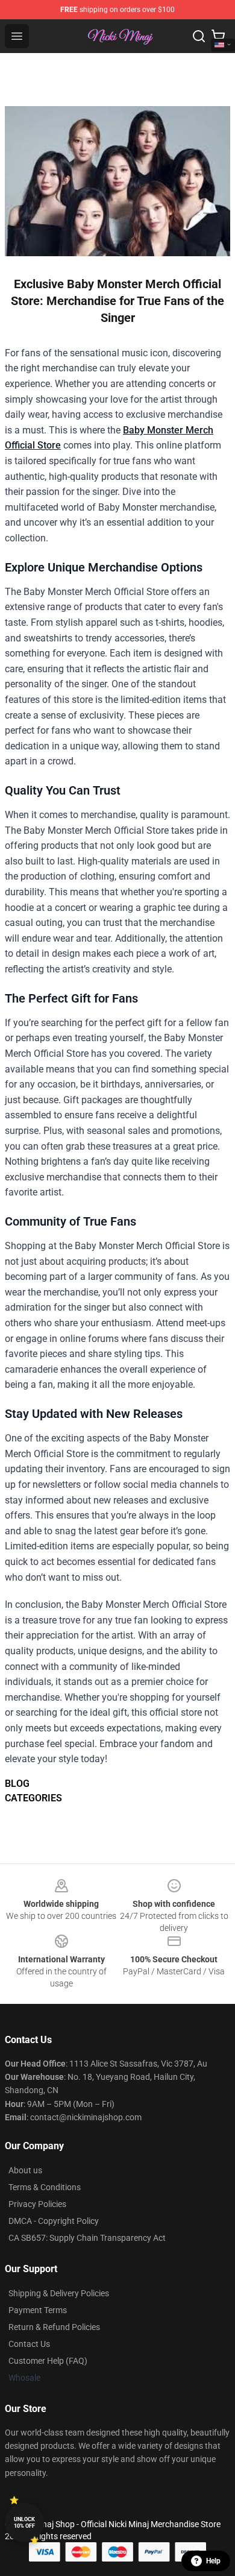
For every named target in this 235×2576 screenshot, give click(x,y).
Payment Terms (38, 2310)
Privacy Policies (37, 2204)
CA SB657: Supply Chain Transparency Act (87, 2238)
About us (25, 2170)
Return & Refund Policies (54, 2327)
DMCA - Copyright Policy (54, 2221)
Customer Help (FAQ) (48, 2361)
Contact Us (29, 2344)
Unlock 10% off (24, 2523)
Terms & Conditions (45, 2187)
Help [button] (213, 2561)
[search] (199, 36)
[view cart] (218, 36)
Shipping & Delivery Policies (59, 2293)
